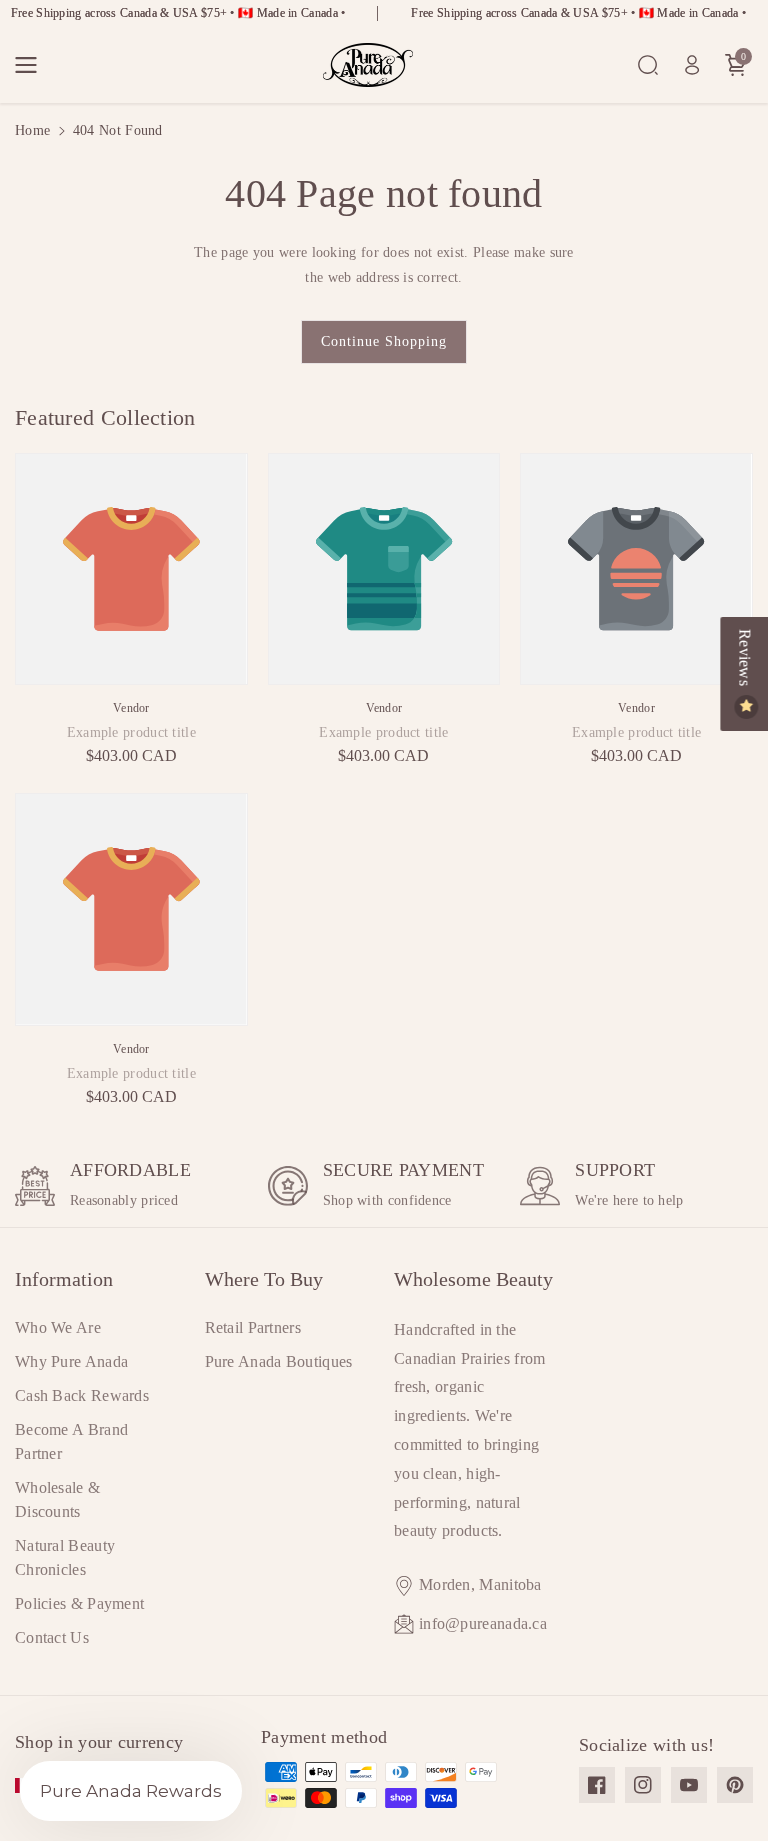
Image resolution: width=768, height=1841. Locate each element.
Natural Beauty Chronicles (65, 1557)
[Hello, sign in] (692, 65)
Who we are (58, 1327)
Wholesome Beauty (473, 1279)
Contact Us (52, 1637)
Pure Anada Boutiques (279, 1361)
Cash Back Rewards (82, 1395)
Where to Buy (264, 1279)
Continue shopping (384, 341)
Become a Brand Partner (71, 1441)
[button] (32, 65)
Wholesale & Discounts (57, 1499)
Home (32, 130)
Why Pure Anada (71, 1361)
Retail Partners (253, 1327)
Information (64, 1279)
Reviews (744, 659)
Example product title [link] (131, 732)
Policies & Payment (79, 1603)
